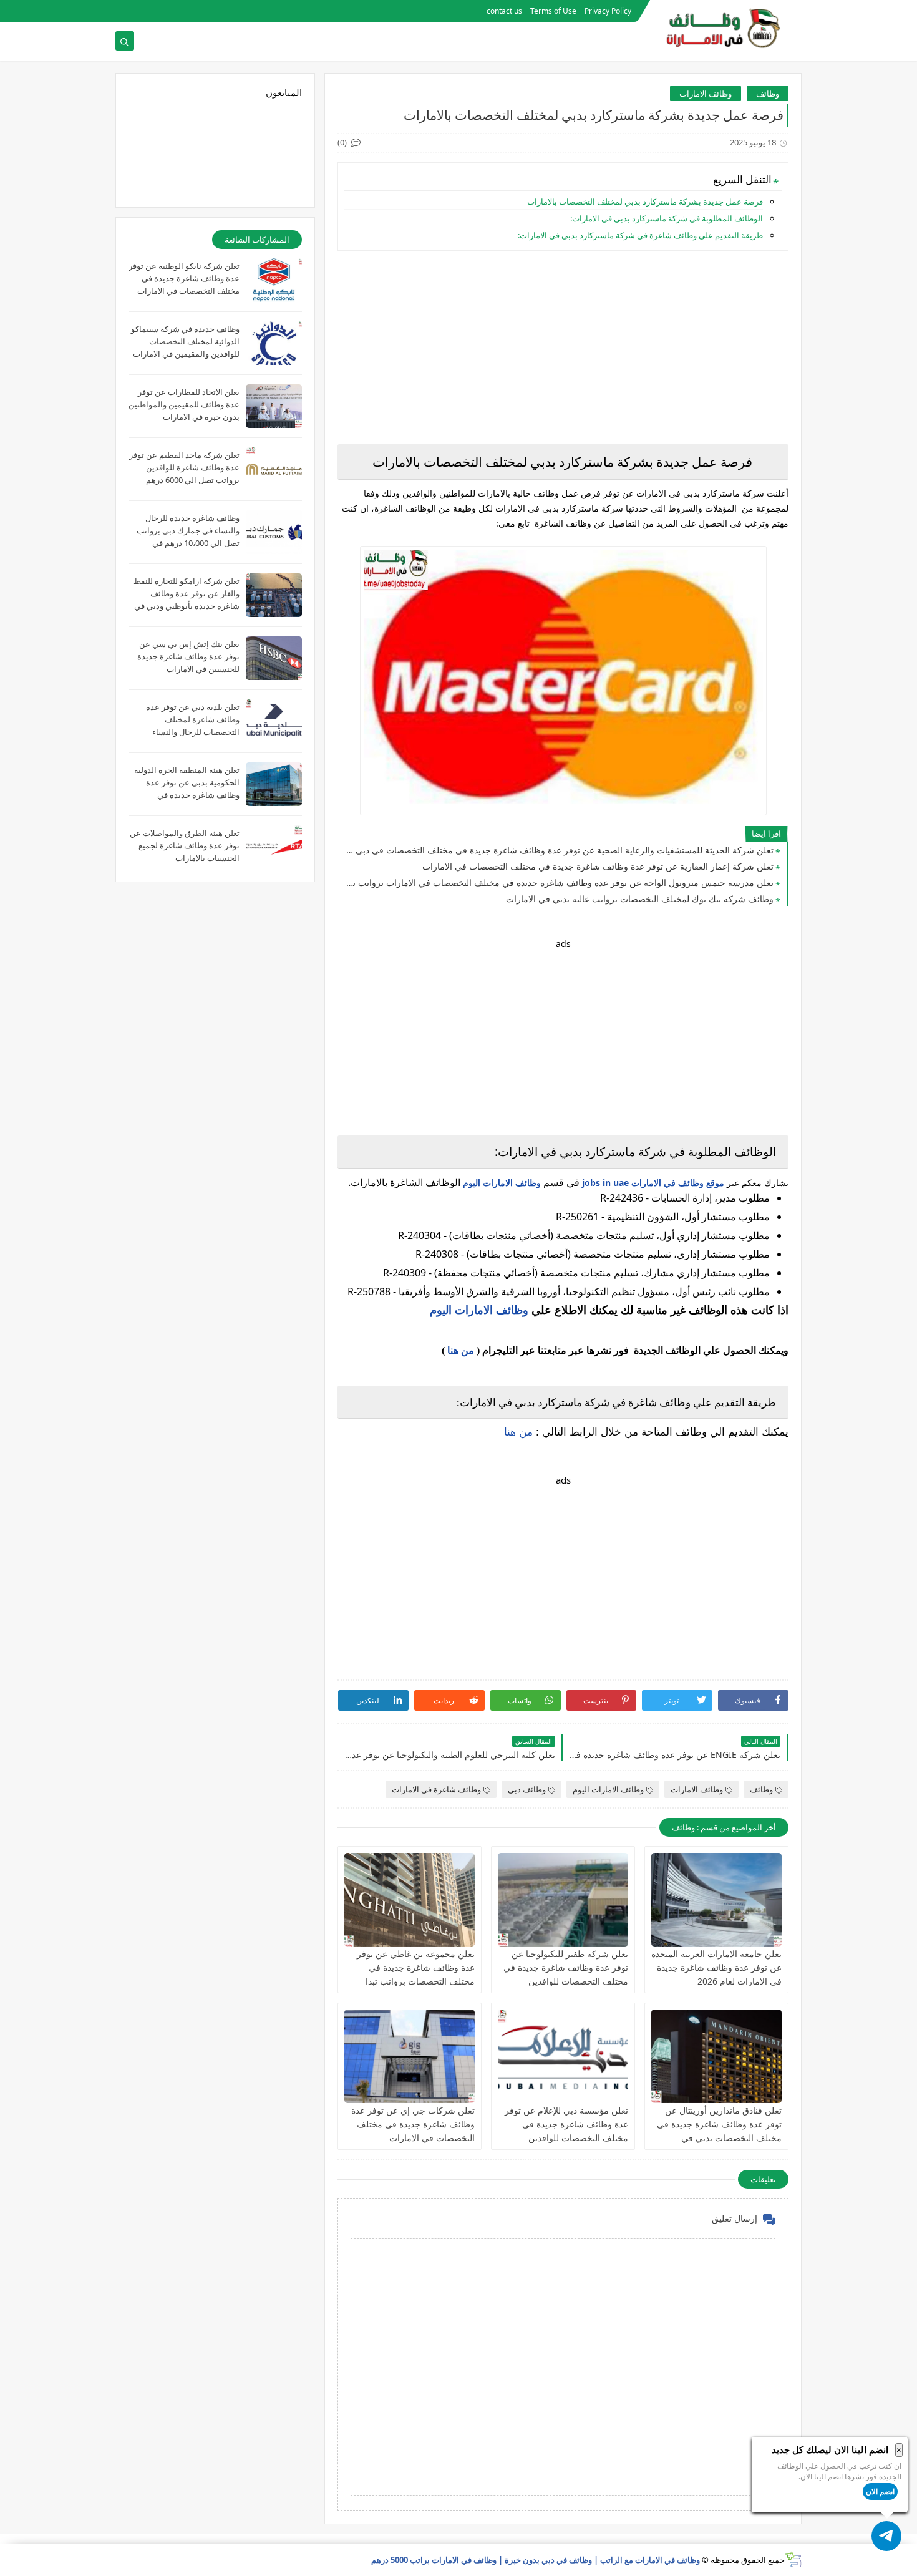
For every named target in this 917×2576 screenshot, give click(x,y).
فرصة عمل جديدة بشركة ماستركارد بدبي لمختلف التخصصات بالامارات (644, 202)
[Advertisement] (563, 348)
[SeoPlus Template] (793, 2559)
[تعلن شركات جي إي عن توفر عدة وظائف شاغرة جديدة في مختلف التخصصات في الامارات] (410, 2056)
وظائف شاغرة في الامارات (436, 1789)
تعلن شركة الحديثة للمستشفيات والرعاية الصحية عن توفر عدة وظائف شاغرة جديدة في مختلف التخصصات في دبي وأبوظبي (559, 850)
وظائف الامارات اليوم (502, 1183)
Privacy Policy (608, 11)
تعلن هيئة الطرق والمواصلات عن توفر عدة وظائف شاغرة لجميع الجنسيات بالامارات (185, 845)
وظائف (768, 94)
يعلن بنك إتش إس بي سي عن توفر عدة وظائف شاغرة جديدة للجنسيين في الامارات (188, 656)
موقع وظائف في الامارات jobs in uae (653, 1183)
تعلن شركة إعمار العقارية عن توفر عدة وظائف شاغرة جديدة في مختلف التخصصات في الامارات (598, 866)
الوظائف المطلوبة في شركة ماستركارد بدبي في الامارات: (667, 218)
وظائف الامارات (706, 94)
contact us (504, 11)
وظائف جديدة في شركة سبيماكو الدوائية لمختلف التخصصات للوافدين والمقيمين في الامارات (185, 341)
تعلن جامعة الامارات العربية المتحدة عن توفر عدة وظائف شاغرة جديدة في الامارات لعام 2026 (716, 1967)
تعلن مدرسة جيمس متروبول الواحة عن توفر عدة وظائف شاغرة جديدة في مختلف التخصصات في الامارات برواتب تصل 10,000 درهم (559, 882)
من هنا (461, 1350)
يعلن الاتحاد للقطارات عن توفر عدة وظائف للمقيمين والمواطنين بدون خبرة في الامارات (184, 404)
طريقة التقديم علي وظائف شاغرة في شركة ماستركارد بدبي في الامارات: (640, 235)
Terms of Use (553, 11)
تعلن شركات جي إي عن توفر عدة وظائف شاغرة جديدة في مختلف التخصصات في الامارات (413, 2124)
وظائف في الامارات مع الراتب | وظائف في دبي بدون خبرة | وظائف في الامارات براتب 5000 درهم (536, 2560)
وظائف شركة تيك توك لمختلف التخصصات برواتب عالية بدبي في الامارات (640, 899)
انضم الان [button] (880, 2491)
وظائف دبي (527, 1789)
